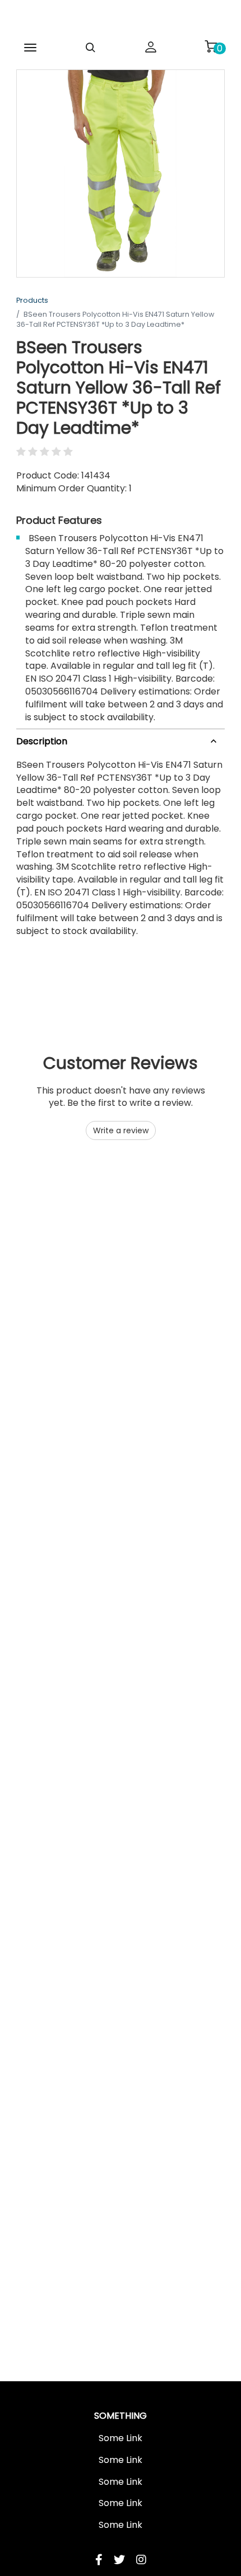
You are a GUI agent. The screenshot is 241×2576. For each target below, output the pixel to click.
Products (32, 300)
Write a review (121, 1130)
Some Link (121, 2438)
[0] (211, 46)
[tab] (121, 740)
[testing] (121, 19)
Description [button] (42, 741)
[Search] (91, 48)
